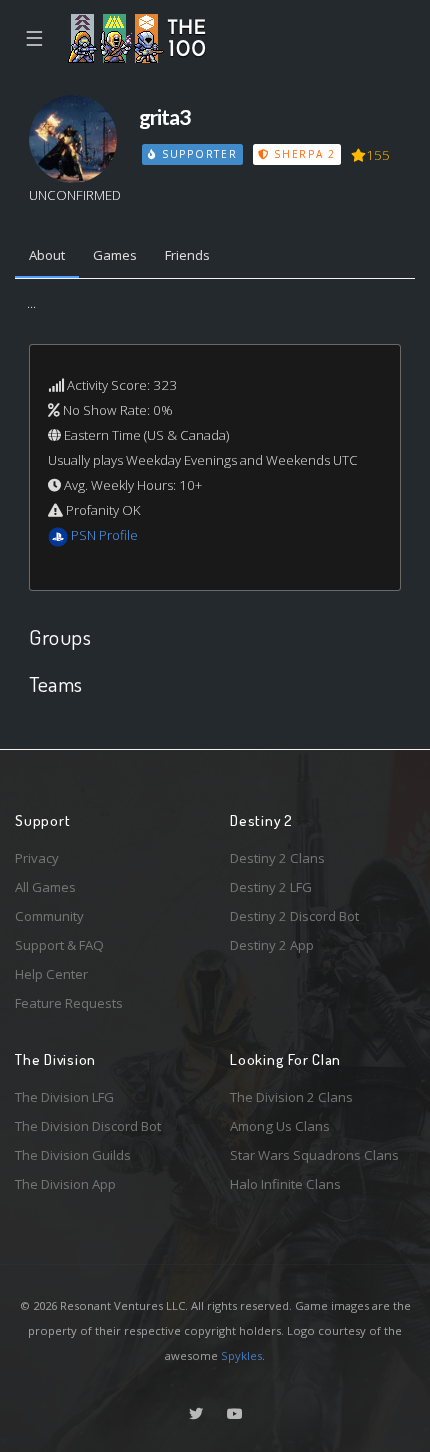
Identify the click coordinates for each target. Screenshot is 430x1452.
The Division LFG (64, 1097)
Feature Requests (69, 1003)
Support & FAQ (59, 945)
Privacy (37, 858)
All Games (45, 887)
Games (115, 255)
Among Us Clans (280, 1126)
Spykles (241, 1355)
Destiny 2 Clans (277, 858)
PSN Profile (104, 535)
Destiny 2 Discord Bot (294, 916)
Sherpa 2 (302, 154)
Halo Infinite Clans (285, 1184)
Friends (187, 255)
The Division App (65, 1184)
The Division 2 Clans (291, 1097)
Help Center (51, 974)
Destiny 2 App (272, 945)
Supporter (197, 154)
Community (49, 916)
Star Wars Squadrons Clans (314, 1155)
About (47, 255)
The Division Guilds (73, 1155)
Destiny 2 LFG (271, 887)
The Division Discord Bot (88, 1126)
